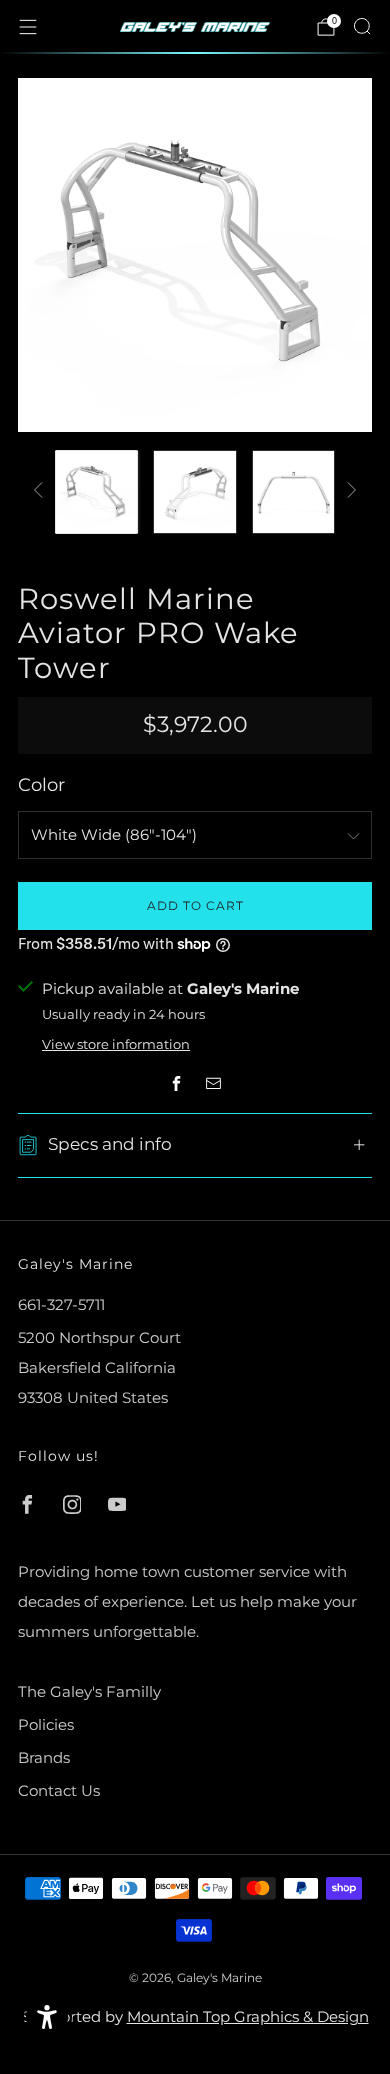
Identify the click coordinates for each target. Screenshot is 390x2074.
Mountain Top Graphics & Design (248, 2016)
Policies (46, 1724)
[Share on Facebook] (176, 1083)
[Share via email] (214, 1083)
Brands (44, 1757)
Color (41, 784)
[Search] (362, 26)
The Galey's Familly (89, 1691)
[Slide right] (348, 491)
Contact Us (59, 1790)
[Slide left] (42, 491)
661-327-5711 (61, 1304)
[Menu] (28, 27)
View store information (116, 1044)
